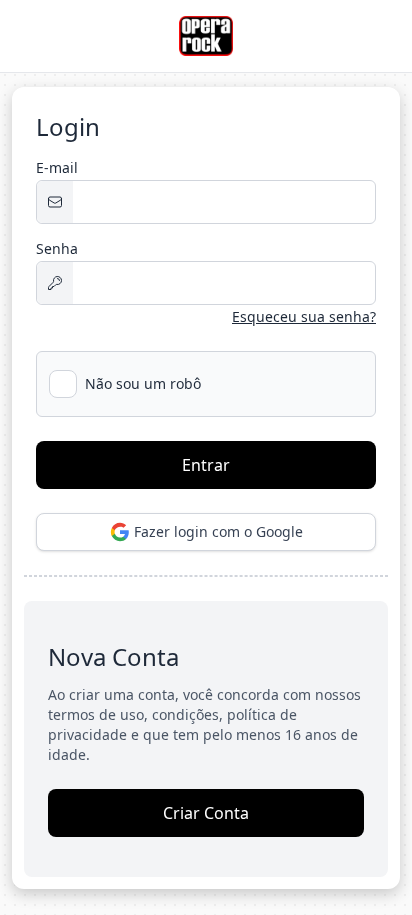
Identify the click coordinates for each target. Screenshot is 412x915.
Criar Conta (206, 813)
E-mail (57, 167)
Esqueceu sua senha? (304, 316)
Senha (57, 248)
